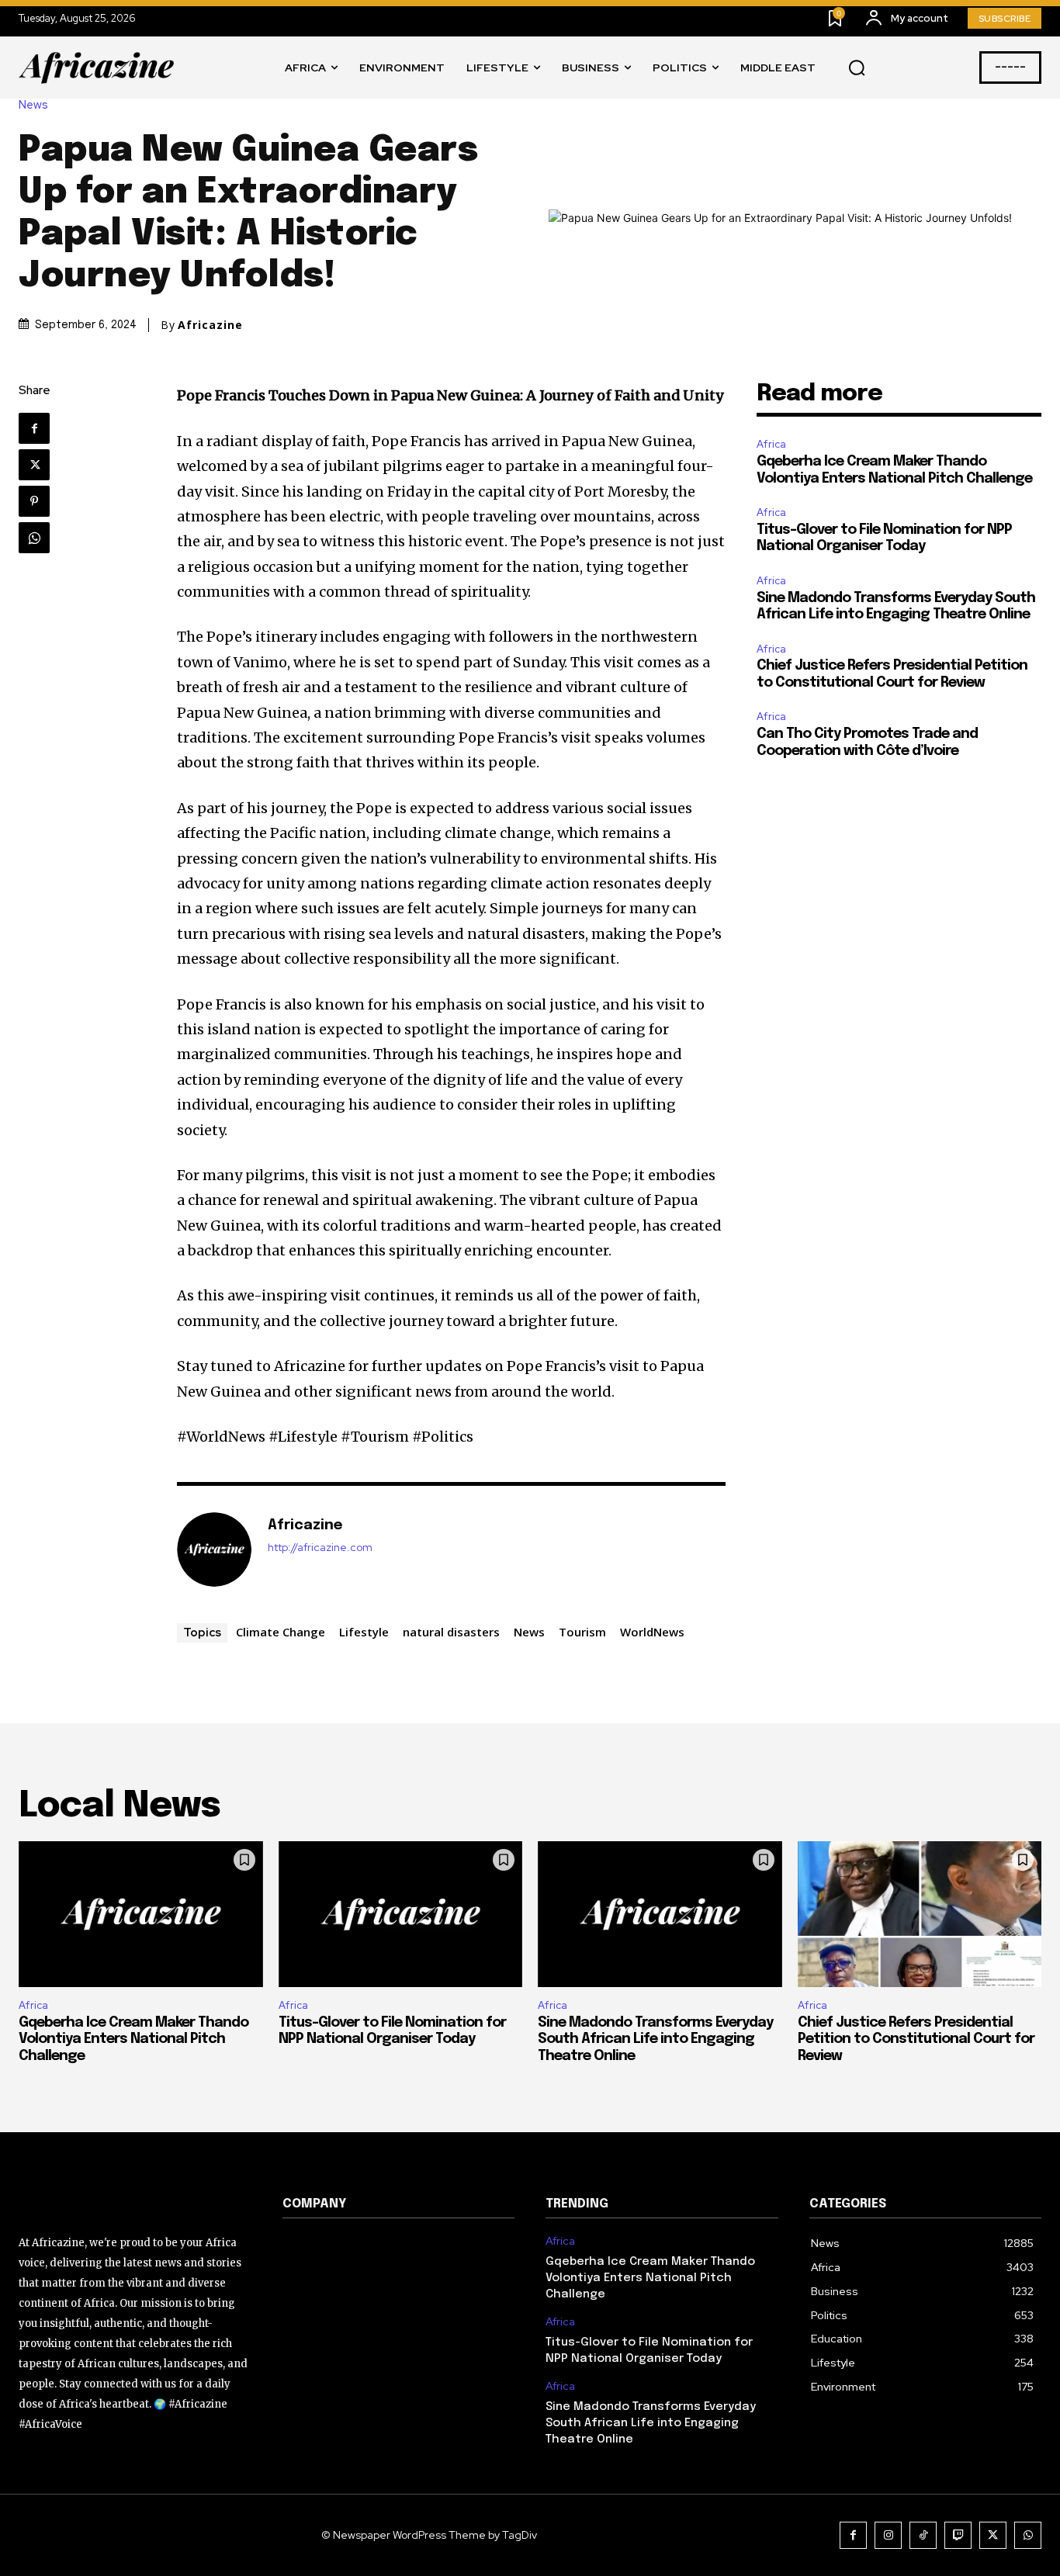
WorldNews (652, 1632)
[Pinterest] (34, 501)
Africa (771, 444)
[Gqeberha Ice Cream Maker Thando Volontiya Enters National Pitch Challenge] (141, 1915)
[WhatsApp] (34, 538)
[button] (857, 68)
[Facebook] (34, 428)
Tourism (582, 1632)
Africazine (210, 325)
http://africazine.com (320, 1548)
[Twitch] (958, 2535)
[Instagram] (888, 2535)
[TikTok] (923, 2535)
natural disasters (451, 1632)
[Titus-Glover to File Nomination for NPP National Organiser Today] (401, 1915)
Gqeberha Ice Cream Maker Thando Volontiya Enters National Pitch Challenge (133, 2039)
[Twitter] (34, 465)
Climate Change (281, 1632)
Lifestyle (364, 1632)
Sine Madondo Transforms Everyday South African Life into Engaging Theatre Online (655, 2039)
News (33, 105)
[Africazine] (214, 1549)
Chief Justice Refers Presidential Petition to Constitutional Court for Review (916, 2039)
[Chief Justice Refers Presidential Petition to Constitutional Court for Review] (920, 1915)
